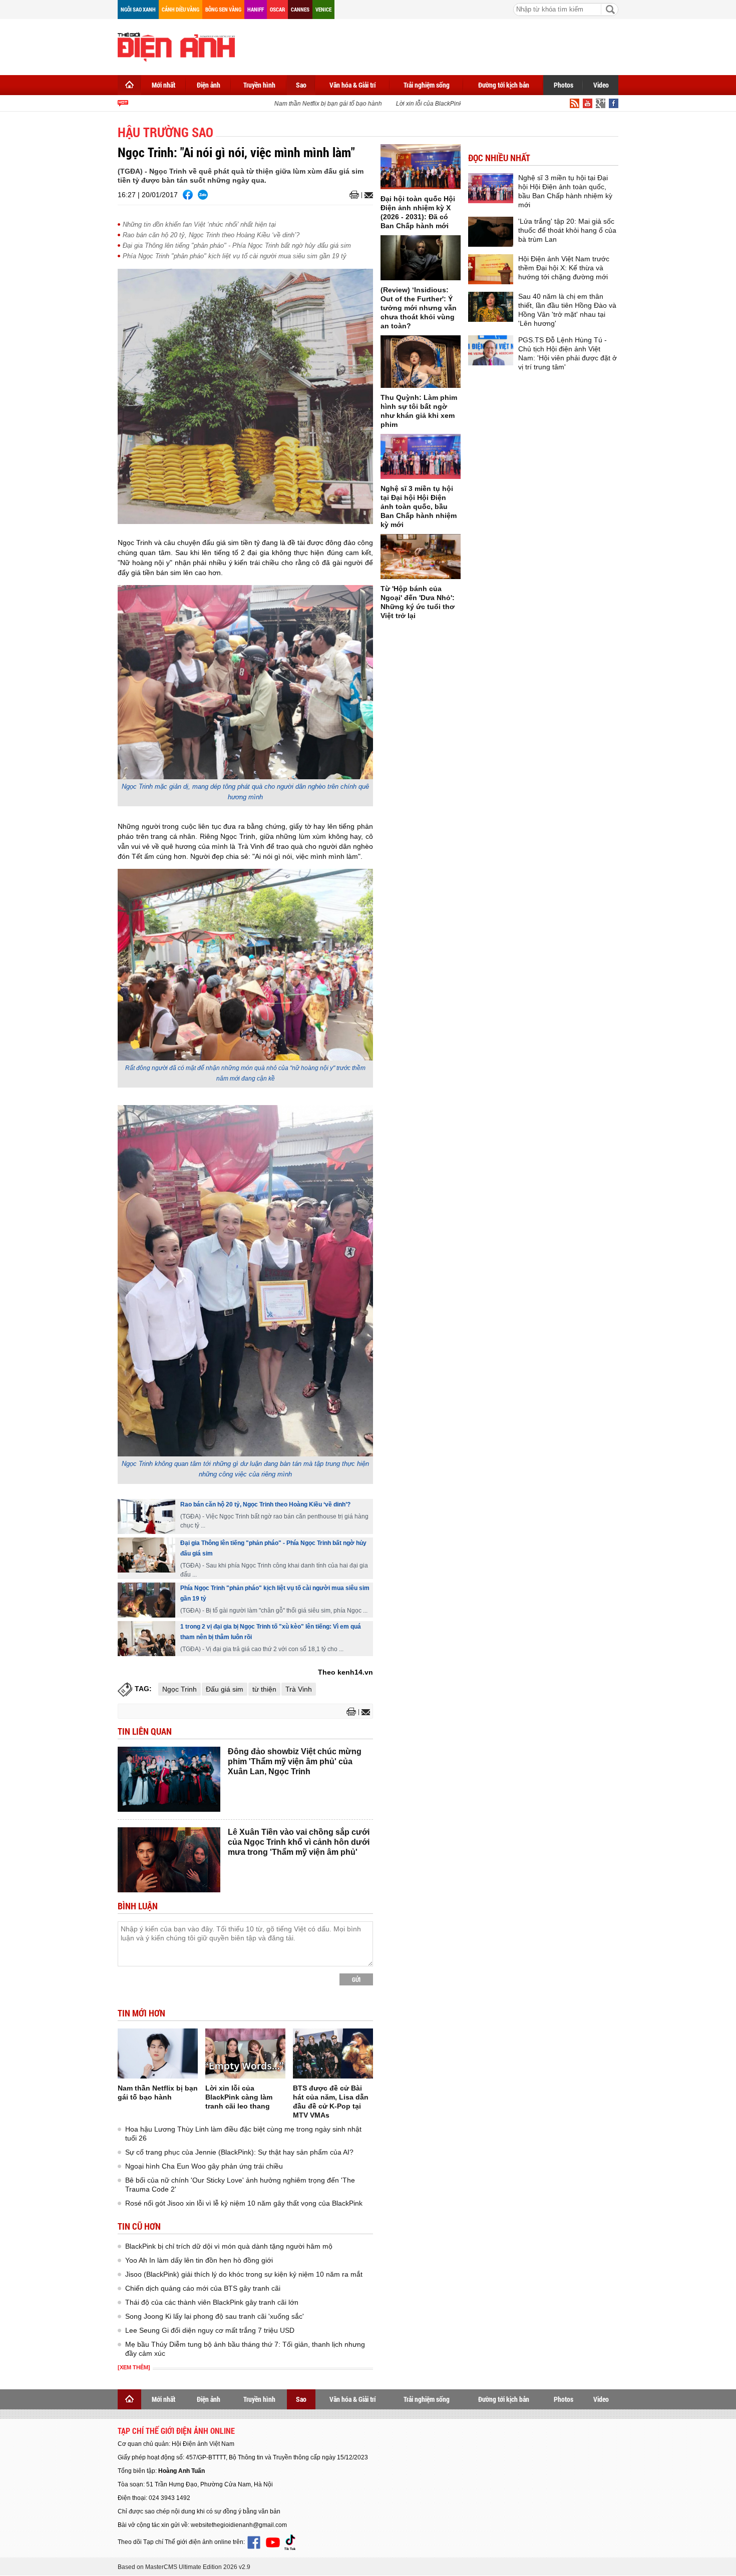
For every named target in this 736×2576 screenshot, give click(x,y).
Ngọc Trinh (179, 1689)
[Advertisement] (436, 45)
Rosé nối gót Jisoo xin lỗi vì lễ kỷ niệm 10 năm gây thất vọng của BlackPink (244, 2203)
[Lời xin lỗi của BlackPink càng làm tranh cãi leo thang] (245, 2053)
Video (601, 85)
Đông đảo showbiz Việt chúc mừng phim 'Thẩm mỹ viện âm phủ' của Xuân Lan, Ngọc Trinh (295, 1761)
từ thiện (264, 1689)
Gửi (356, 1979)
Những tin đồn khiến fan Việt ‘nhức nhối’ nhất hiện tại (199, 224)
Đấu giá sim (225, 1689)
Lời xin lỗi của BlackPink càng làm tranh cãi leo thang (448, 104)
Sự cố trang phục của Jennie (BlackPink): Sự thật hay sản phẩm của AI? (239, 2152)
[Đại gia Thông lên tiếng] (146, 1555)
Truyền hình (259, 85)
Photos (564, 85)
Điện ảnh (209, 85)
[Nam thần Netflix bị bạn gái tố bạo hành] (158, 2053)
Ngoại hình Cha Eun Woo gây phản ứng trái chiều (204, 2166)
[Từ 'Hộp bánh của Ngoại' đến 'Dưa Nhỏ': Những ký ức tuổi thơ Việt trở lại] (421, 557)
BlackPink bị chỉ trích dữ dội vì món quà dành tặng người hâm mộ (229, 2246)
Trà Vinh (299, 1689)
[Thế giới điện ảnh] (176, 46)
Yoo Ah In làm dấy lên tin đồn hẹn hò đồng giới (199, 2260)
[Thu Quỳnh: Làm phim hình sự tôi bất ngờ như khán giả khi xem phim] (421, 362)
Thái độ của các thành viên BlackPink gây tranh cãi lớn (212, 2302)
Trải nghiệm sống (427, 85)
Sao (301, 85)
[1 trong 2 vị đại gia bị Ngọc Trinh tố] (146, 1639)
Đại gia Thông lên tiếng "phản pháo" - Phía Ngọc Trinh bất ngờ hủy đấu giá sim (237, 245)
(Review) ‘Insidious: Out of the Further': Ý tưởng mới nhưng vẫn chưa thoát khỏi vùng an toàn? (419, 308)
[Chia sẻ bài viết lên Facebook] (188, 195)
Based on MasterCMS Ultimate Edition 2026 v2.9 (184, 2567)
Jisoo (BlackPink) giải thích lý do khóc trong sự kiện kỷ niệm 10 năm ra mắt (244, 2274)
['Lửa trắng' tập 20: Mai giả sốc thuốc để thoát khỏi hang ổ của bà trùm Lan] (491, 232)
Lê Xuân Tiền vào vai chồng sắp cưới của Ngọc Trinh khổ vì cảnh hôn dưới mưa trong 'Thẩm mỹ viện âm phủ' (299, 1842)
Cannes (300, 9)
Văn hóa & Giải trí (353, 85)
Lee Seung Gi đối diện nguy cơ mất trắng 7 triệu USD (210, 2330)
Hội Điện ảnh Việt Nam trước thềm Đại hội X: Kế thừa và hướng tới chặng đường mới (564, 268)
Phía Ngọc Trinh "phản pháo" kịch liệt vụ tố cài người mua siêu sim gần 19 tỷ (235, 256)
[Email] (367, 195)
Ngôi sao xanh (138, 9)
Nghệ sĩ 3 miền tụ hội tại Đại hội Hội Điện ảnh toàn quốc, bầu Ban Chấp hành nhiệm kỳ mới (419, 506)
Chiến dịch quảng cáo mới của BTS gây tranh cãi (203, 2288)
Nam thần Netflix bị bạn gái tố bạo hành (307, 104)
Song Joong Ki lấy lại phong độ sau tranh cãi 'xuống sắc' (215, 2316)
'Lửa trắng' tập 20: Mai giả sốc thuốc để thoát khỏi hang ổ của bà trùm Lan (567, 230)
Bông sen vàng (223, 9)
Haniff (256, 9)
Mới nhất (163, 85)
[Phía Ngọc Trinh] (146, 1600)
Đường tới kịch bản (504, 85)
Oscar (277, 9)
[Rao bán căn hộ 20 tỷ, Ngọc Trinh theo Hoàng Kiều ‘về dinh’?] (146, 1516)
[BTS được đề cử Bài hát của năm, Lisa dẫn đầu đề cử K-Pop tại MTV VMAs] (333, 2053)
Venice (323, 9)
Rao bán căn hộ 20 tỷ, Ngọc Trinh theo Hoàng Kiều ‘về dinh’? (211, 235)
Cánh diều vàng (180, 9)
